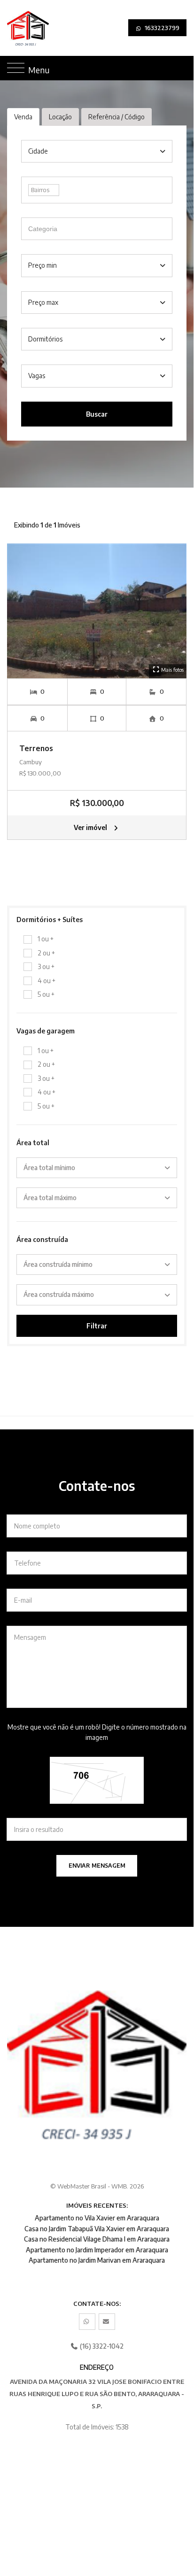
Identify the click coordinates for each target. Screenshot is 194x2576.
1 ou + (46, 939)
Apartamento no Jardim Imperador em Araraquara (97, 2250)
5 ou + (46, 994)
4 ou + (47, 981)
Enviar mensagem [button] (97, 1866)
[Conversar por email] (107, 2322)
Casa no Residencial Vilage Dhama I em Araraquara (97, 2239)
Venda (23, 117)
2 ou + (46, 953)
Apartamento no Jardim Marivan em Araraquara (97, 2260)
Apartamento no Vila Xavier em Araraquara (97, 2218)
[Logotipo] (15, 28)
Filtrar (97, 1326)
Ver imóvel (91, 827)
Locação (60, 117)
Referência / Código (116, 117)
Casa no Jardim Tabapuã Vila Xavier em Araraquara (97, 2229)
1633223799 (161, 28)
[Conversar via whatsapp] (87, 2322)
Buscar (97, 414)
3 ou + (46, 966)
